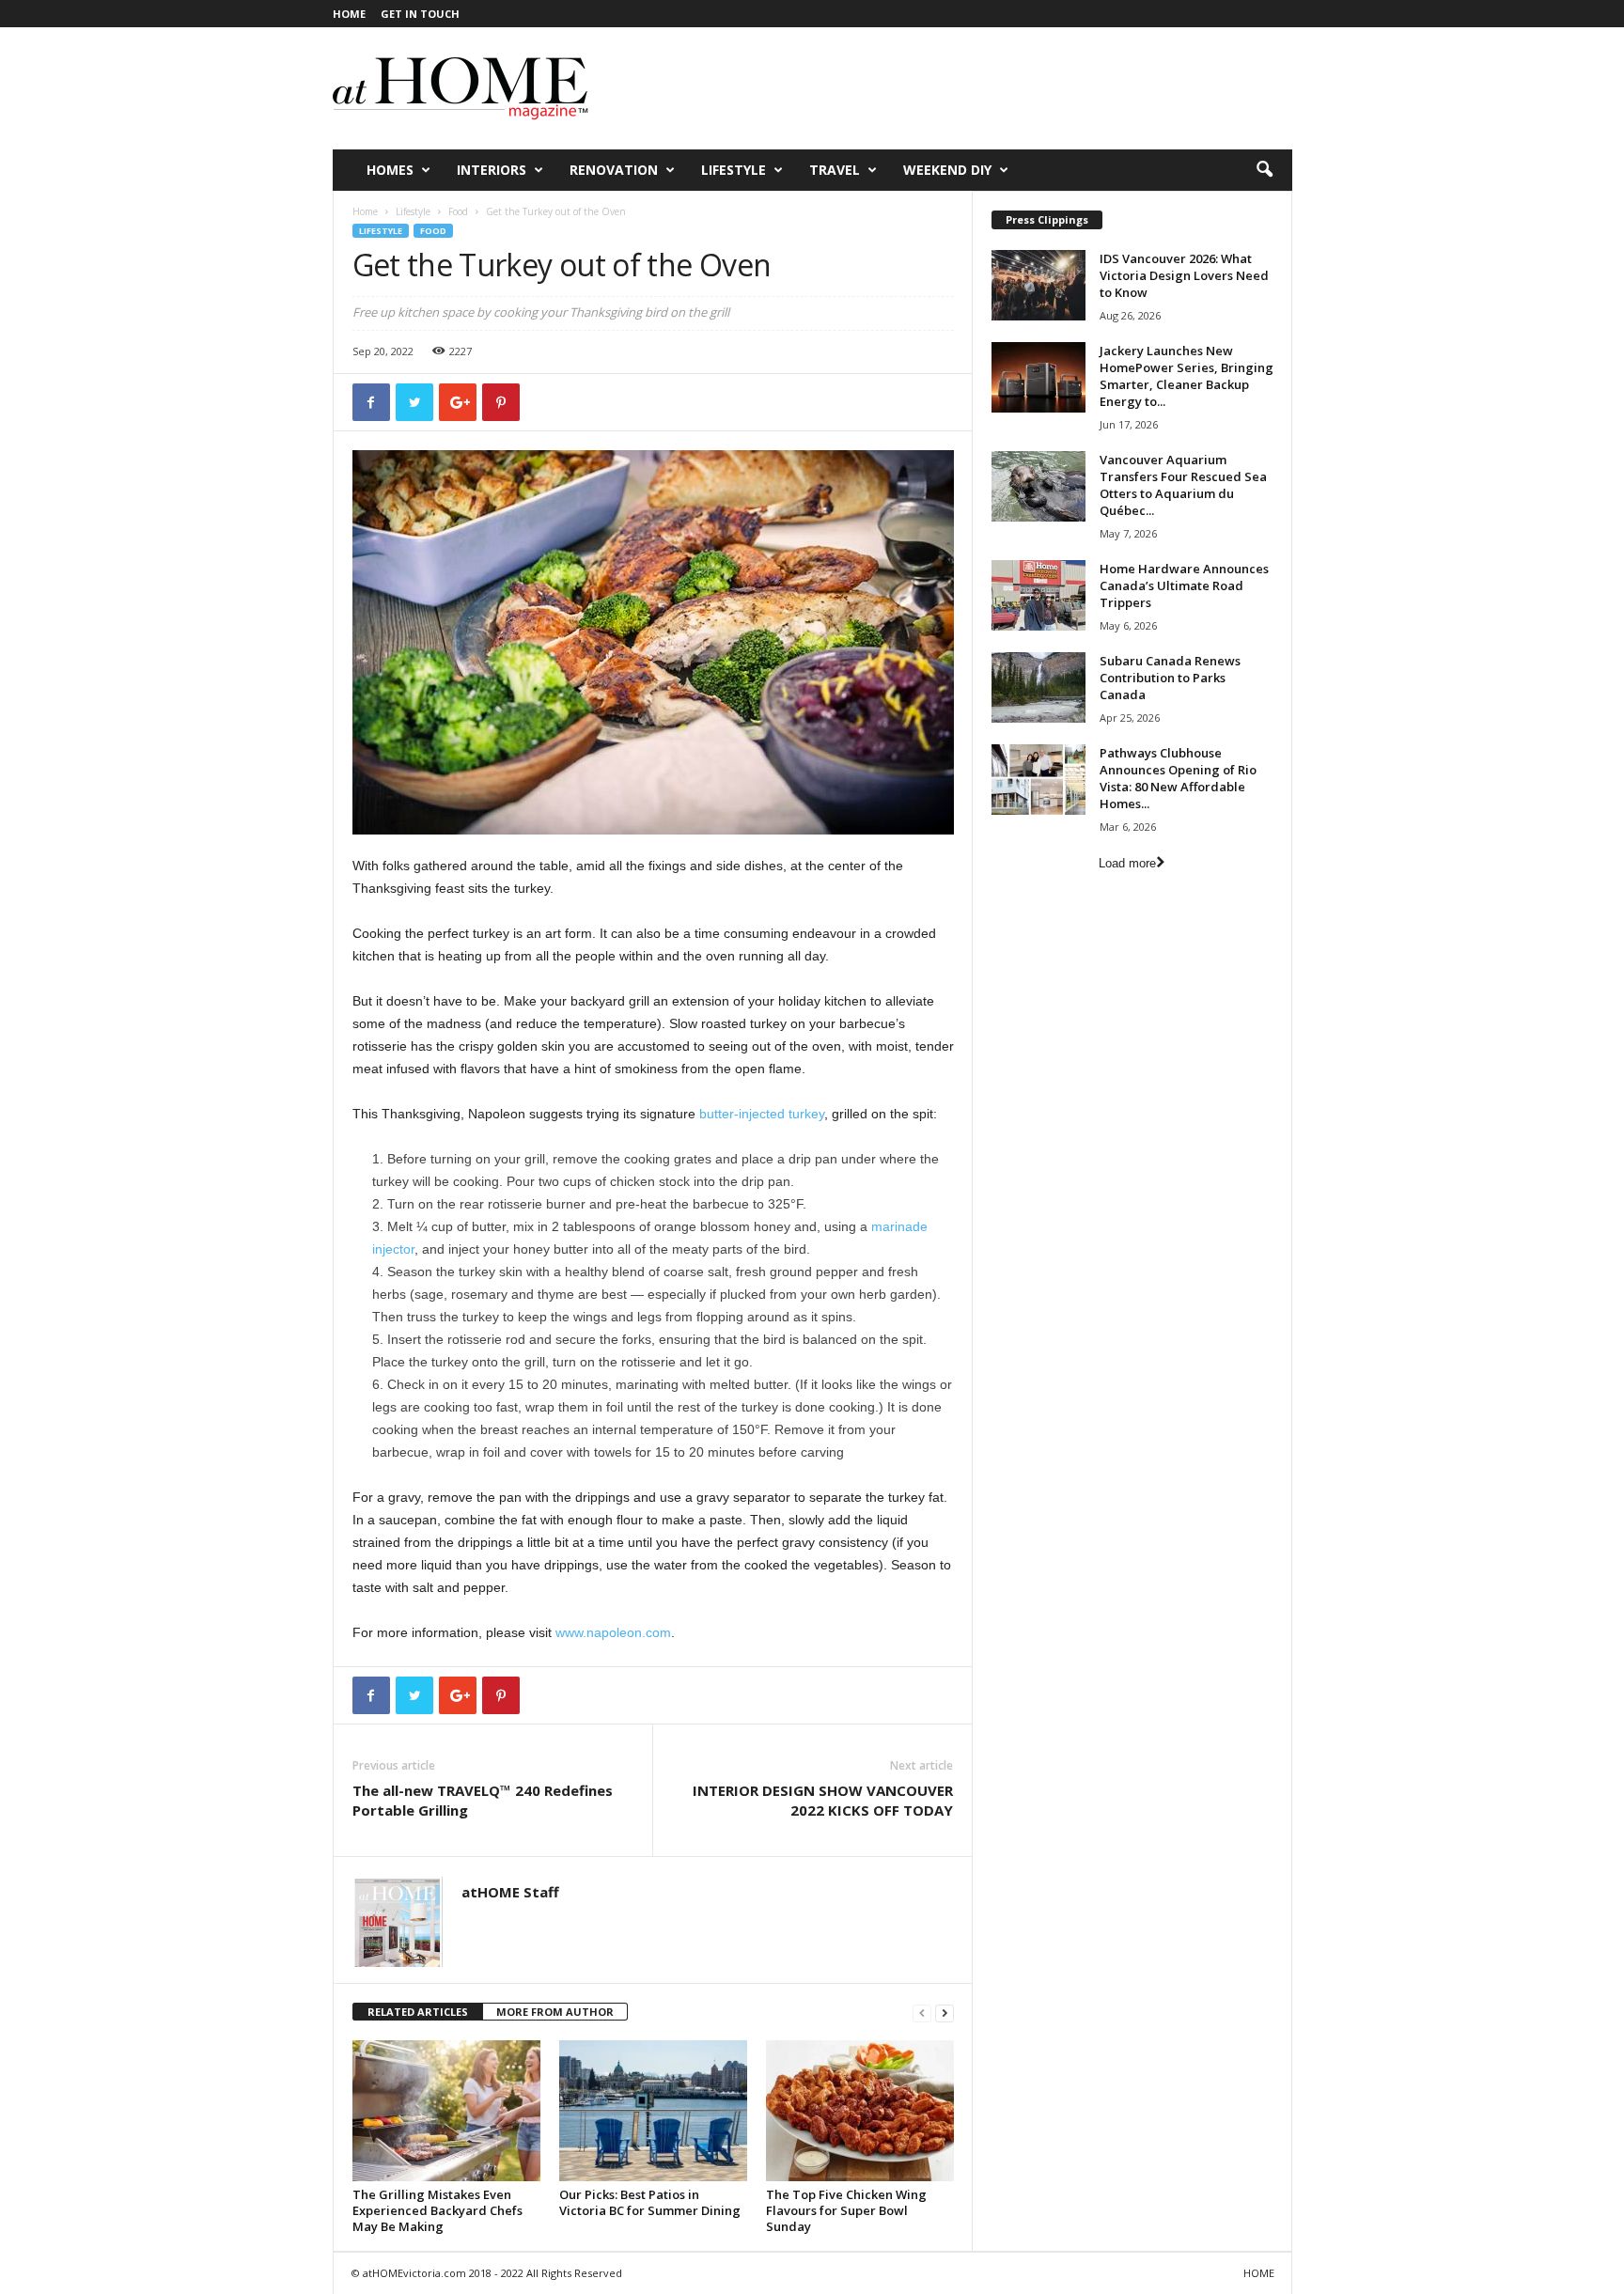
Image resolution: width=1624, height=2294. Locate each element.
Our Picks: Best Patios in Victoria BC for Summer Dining (650, 2202)
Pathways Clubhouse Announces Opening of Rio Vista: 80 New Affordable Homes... (1178, 778)
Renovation (614, 170)
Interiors (492, 170)
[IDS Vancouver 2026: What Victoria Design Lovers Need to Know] (1038, 285)
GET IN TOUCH (420, 14)
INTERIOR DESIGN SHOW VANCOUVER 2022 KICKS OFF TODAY (823, 1800)
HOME (349, 14)
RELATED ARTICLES (418, 2012)
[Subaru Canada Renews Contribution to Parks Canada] (1038, 687)
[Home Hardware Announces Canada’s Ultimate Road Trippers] (1038, 595)
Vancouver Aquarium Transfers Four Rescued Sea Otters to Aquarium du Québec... (1183, 485)
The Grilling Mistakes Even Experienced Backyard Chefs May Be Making (437, 2210)
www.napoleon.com (613, 1632)
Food (458, 211)
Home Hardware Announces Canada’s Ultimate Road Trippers (1184, 585)
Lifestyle (734, 170)
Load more (1127, 863)
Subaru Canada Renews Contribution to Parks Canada (1170, 678)
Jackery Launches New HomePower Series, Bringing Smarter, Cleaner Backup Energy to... (1187, 376)
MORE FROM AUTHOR (555, 2012)
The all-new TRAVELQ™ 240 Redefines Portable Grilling (483, 1800)
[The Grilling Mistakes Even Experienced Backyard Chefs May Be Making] (446, 2111)
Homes (390, 170)
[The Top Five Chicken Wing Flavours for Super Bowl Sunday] (860, 2111)
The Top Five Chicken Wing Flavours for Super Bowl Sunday (846, 2210)
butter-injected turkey (762, 1114)
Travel (835, 170)
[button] (1264, 170)
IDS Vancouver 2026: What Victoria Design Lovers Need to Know (1184, 275)
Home (365, 211)
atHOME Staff (510, 1892)
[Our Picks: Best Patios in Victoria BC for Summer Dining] (653, 2111)
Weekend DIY (947, 170)
